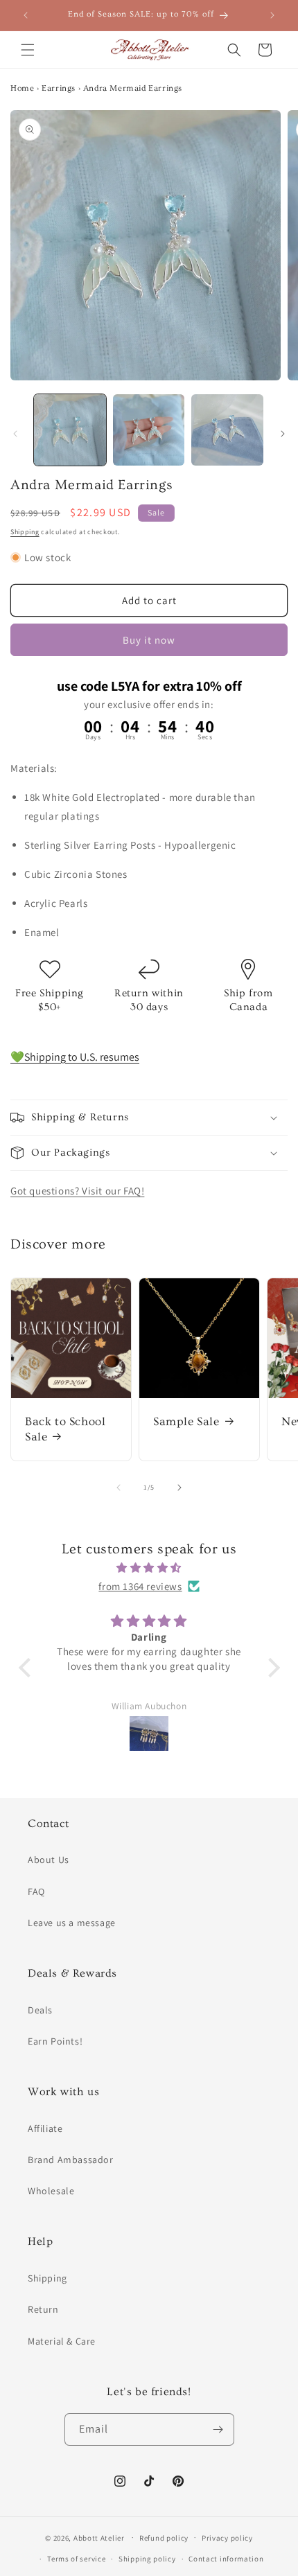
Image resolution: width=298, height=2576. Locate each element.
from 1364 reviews (140, 1586)
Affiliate (45, 2128)
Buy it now (149, 640)
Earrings (59, 88)
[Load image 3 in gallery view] (227, 430)
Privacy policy (227, 2538)
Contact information (226, 2559)
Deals (40, 2010)
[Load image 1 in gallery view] (70, 430)
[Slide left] (15, 434)
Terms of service (76, 2559)
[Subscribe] (218, 2429)
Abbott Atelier (99, 2537)
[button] (28, 50)
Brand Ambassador (71, 2160)
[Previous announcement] (26, 15)
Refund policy (164, 2538)
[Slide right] (283, 434)
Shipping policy (147, 2559)
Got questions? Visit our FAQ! (77, 1191)
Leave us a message (72, 1923)
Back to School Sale (65, 1429)
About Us (49, 1860)
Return (43, 2309)
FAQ (36, 1891)
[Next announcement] (272, 15)
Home (22, 88)
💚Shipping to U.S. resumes (75, 1057)
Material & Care (62, 2341)
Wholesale (51, 2191)
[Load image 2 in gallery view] (149, 430)
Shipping (25, 532)
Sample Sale (186, 1421)
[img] (149, 1568)
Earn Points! (55, 2041)
